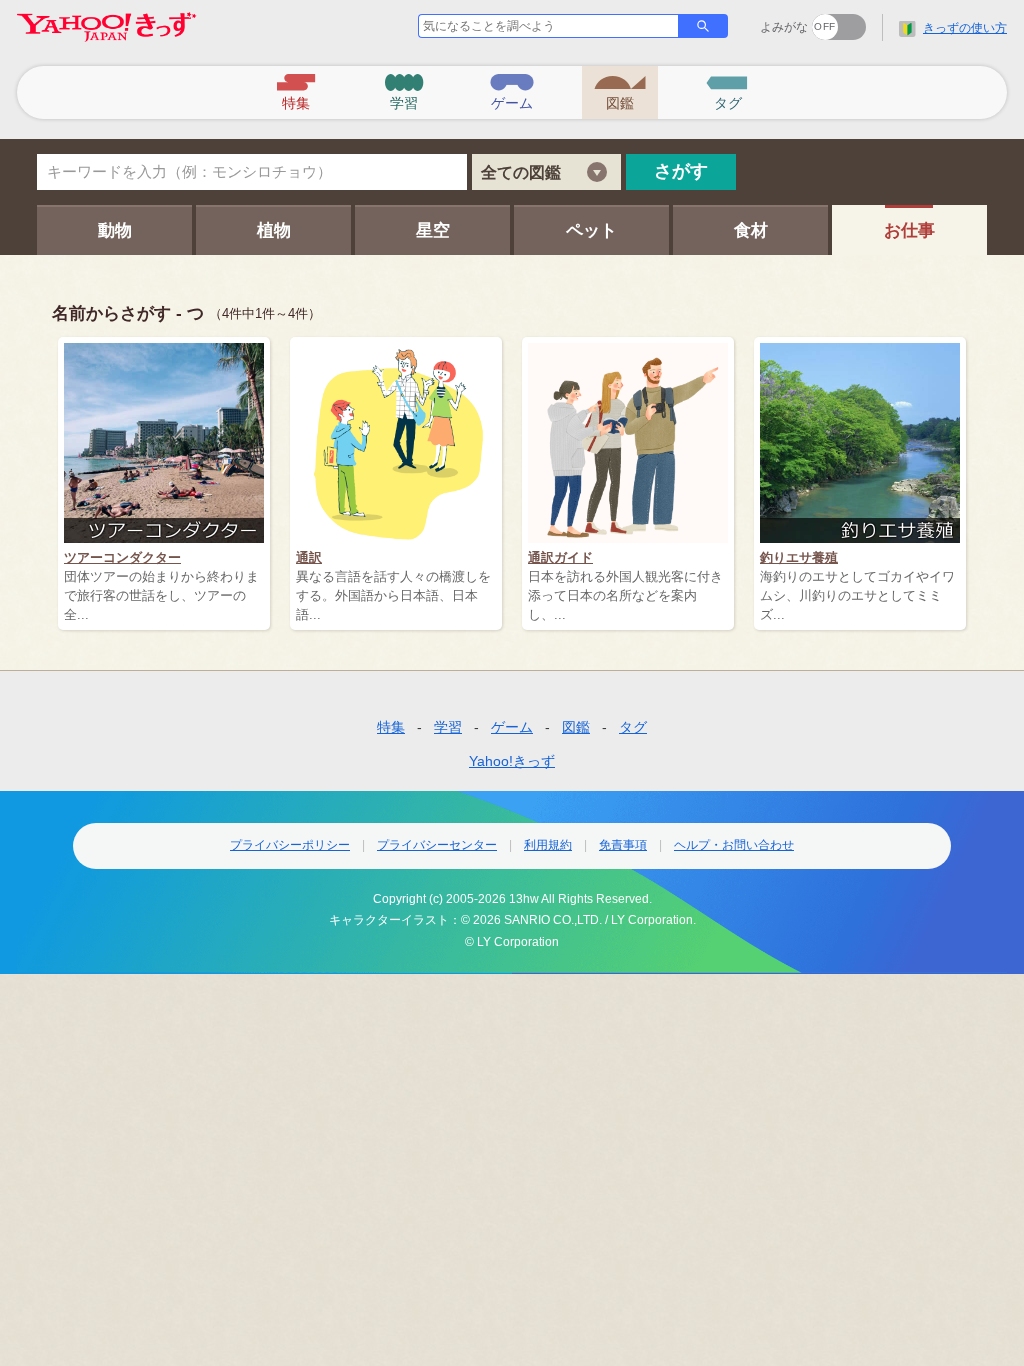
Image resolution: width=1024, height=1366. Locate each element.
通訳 (309, 557)
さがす (681, 171)
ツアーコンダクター (122, 557)
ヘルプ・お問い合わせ (734, 845)
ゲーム (512, 727)
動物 (115, 230)
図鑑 (576, 727)
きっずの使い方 (965, 28)
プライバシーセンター (437, 845)
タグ (633, 727)
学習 (448, 727)
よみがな (784, 27)
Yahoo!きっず (512, 761)
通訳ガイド (560, 557)
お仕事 (909, 230)
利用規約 (548, 845)
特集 (391, 727)
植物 (274, 230)
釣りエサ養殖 (799, 557)
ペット (591, 230)
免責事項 (623, 845)
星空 (433, 230)
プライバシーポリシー (290, 845)
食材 (751, 230)
